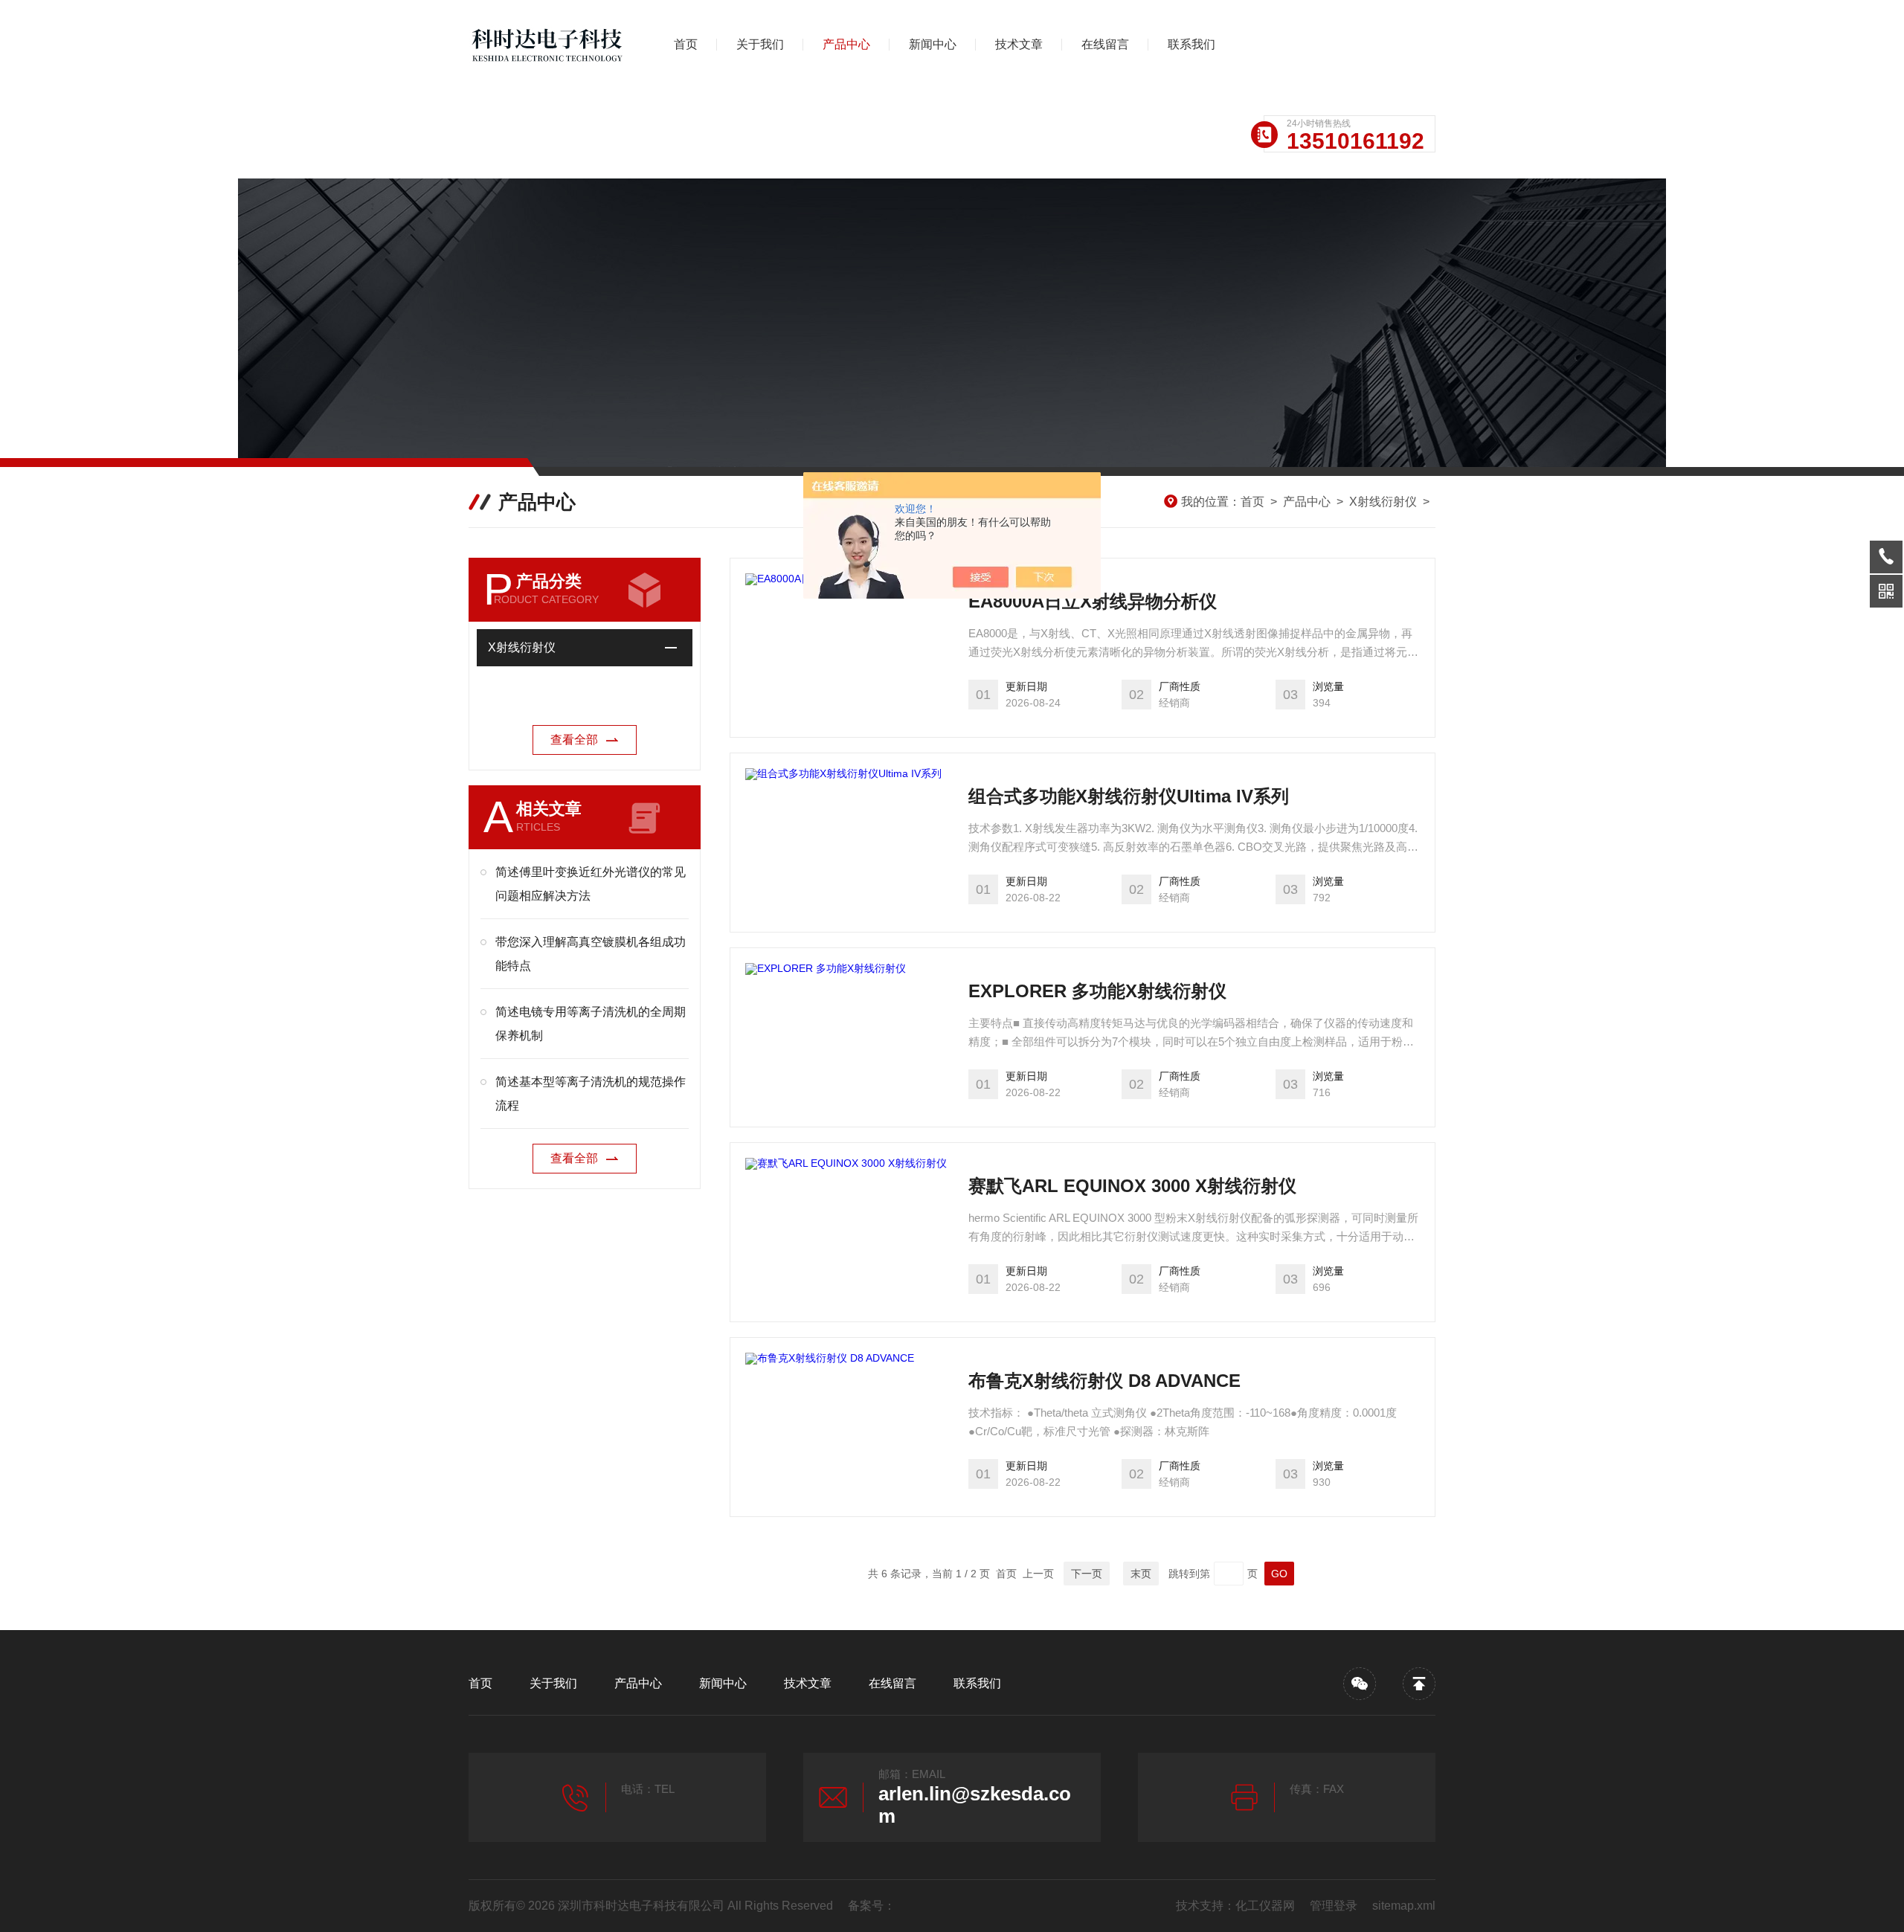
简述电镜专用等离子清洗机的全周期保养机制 (591, 1024)
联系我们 (1191, 44)
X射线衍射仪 (1383, 502)
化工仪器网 (1265, 1906)
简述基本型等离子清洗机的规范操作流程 (591, 1094)
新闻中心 (933, 44)
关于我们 (760, 44)
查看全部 (574, 740)
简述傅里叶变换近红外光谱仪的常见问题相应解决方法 (591, 884)
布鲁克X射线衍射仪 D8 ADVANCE (1104, 1381)
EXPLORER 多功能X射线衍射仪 (1097, 991)
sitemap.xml (1404, 1906)
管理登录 (1334, 1906)
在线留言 (1105, 44)
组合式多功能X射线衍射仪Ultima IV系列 (1129, 796)
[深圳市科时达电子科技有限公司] (547, 45)
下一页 (1087, 1574)
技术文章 (1019, 44)
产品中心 (846, 44)
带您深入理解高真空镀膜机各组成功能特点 (591, 954)
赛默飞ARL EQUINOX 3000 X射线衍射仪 (1132, 1186)
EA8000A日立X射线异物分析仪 (1093, 601)
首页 (686, 44)
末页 (1141, 1574)
